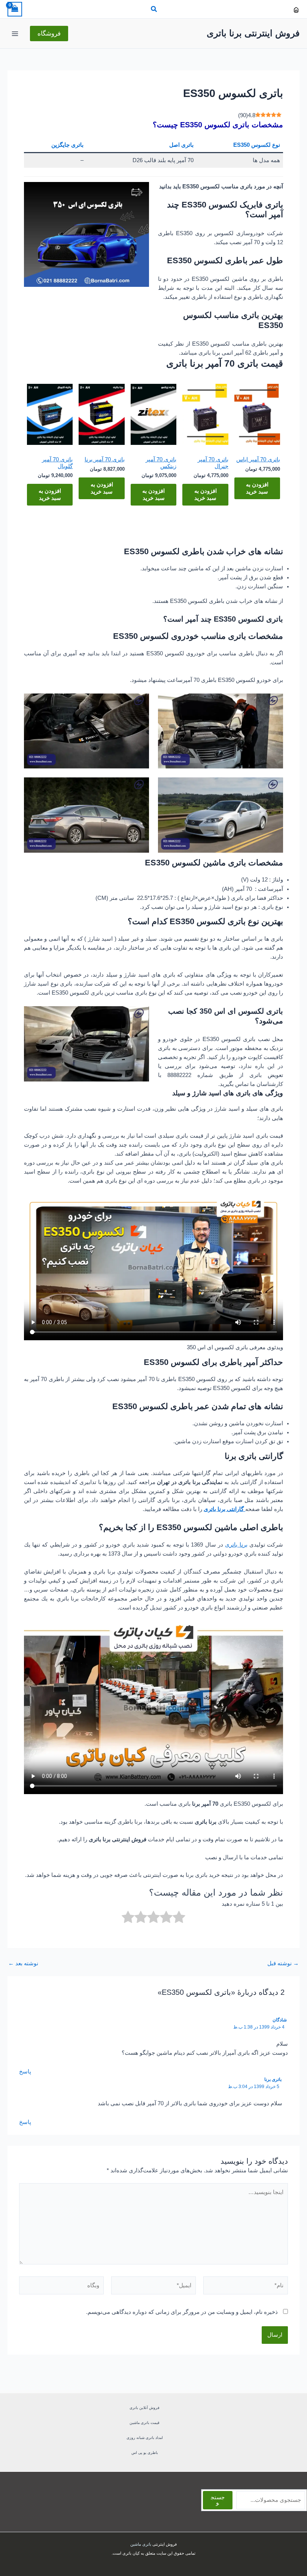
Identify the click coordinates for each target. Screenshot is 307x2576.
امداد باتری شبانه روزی (145, 2438)
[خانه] (296, 10)
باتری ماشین (141, 2544)
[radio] (179, 1918)
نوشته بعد (23, 1964)
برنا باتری (236, 1545)
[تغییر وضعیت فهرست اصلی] (15, 33)
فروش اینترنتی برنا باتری (253, 33)
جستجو (218, 2500)
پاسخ (25, 2072)
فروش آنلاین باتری (145, 2408)
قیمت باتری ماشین (145, 2423)
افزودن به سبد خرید (257, 488)
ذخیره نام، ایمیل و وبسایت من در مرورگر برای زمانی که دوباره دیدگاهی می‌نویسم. (182, 2312)
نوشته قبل (283, 1964)
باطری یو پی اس (145, 2453)
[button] (153, 10)
